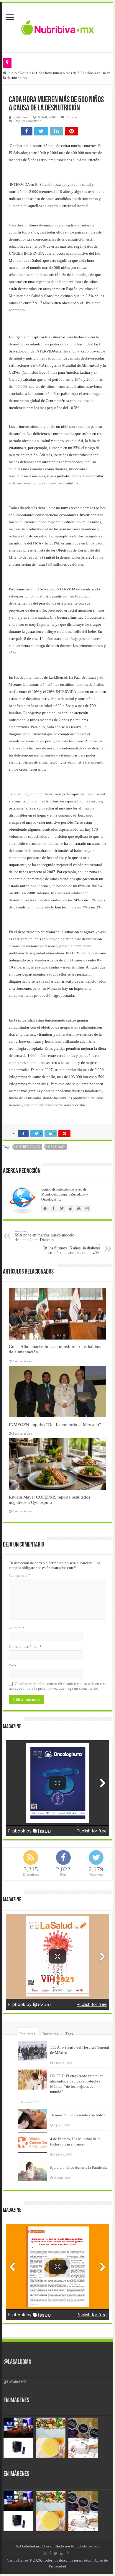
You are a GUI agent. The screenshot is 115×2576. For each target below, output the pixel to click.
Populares (27, 2034)
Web (12, 1665)
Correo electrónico (25, 1647)
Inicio (12, 73)
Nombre (17, 1628)
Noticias (26, 73)
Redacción (21, 117)
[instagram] (68, 2553)
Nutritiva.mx (28, 1147)
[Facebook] (50, 2553)
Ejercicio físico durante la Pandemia (79, 2167)
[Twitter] (56, 2553)
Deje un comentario (28, 121)
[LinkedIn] (62, 2553)
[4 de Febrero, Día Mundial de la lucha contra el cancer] (32, 2143)
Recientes (50, 2034)
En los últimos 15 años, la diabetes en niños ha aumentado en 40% (71, 1249)
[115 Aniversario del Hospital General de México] (32, 2051)
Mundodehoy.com (86, 2546)
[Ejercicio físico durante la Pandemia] (32, 2171)
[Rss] (45, 2553)
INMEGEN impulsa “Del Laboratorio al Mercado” (55, 1424)
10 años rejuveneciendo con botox (78, 2115)
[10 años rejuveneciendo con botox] (32, 2119)
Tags (69, 2034)
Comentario (20, 1575)
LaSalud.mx (31, 2546)
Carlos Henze (17, 2560)
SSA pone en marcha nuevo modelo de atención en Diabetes (45, 1236)
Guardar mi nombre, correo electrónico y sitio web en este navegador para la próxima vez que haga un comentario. (57, 1686)
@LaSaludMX (17, 2362)
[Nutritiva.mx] (58, 27)
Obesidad (56, 1147)
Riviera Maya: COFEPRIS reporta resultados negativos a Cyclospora (50, 1500)
